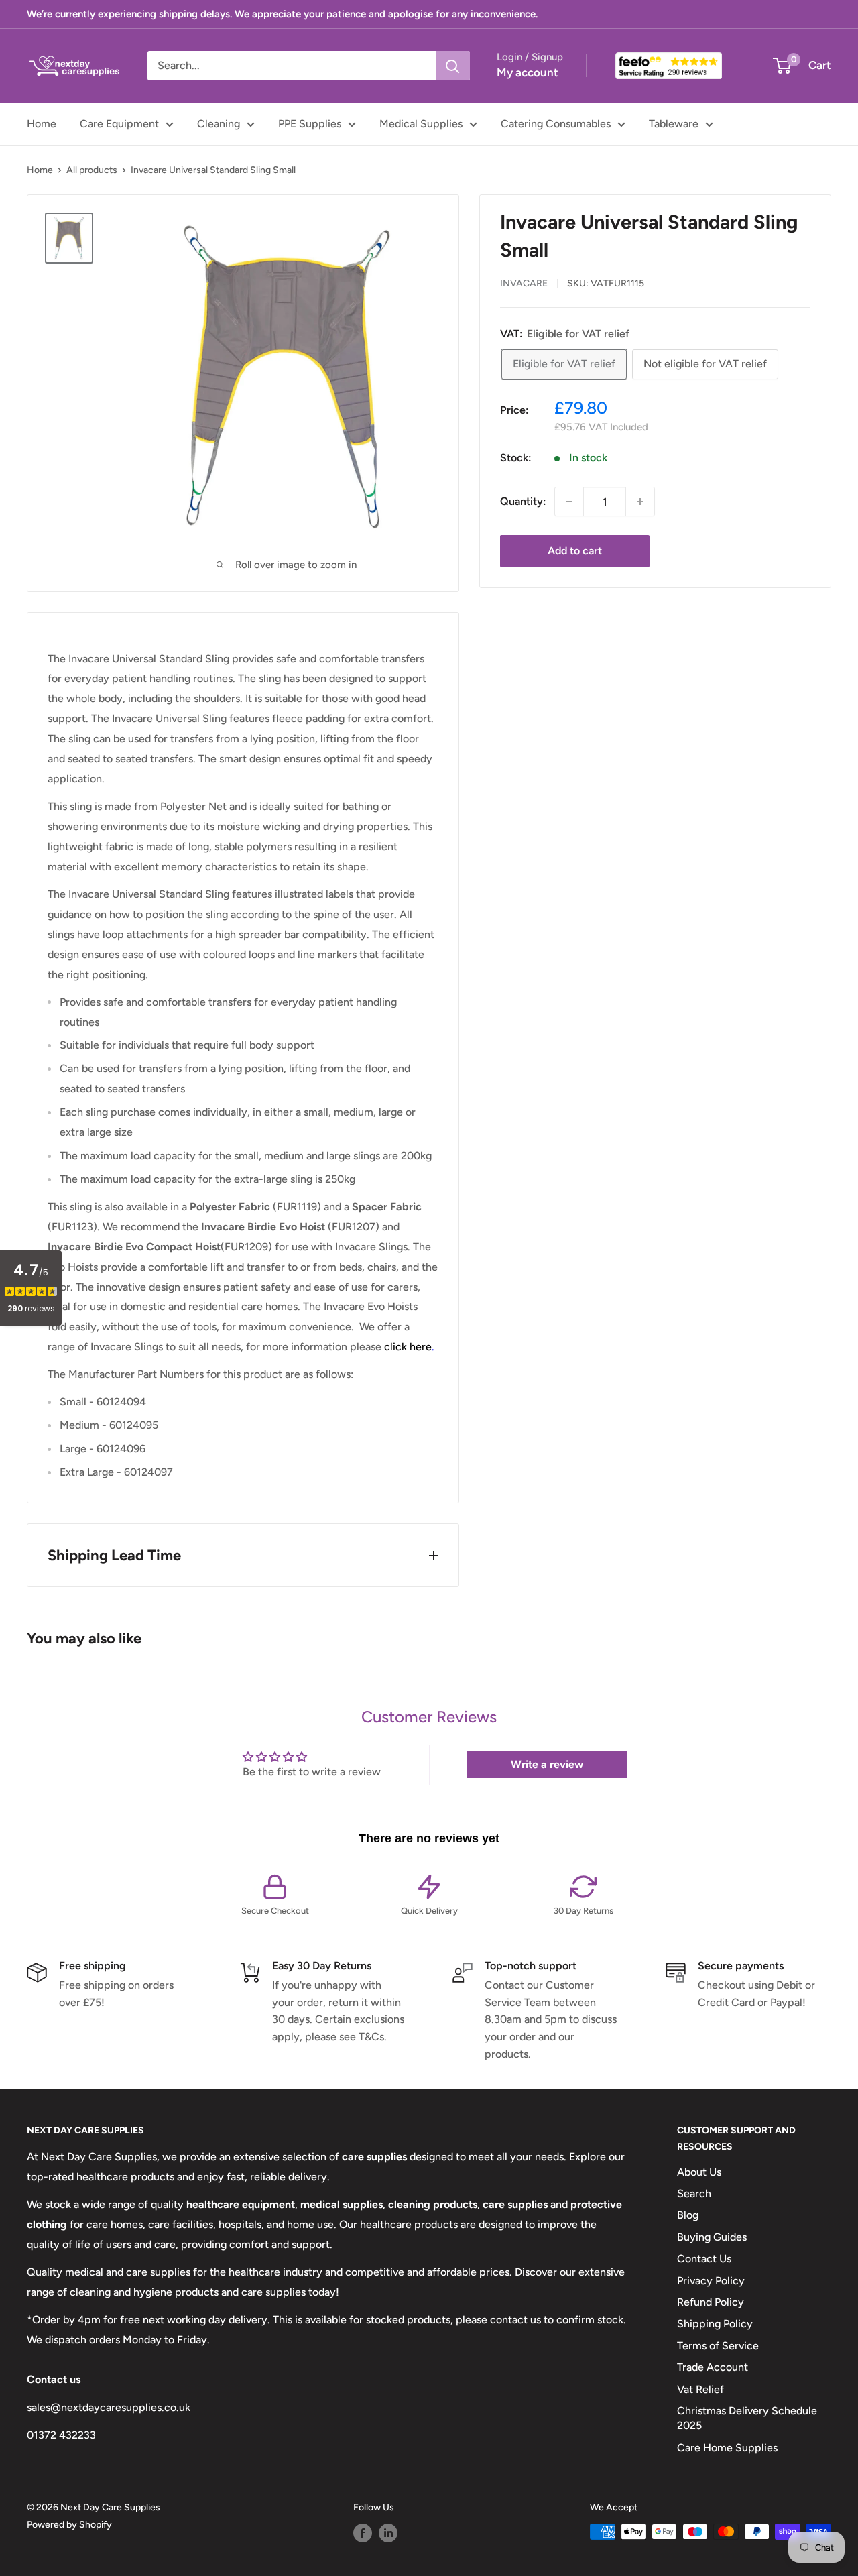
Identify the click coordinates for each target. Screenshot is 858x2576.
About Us (699, 2172)
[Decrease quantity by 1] (569, 502)
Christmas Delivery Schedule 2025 (747, 2418)
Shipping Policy (715, 2324)
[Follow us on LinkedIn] (388, 2533)
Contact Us (704, 2259)
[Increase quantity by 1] (640, 502)
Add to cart (575, 551)
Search (694, 2193)
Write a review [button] (547, 1764)
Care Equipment (119, 124)
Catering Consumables (556, 124)
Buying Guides (712, 2237)
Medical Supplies (421, 124)
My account (528, 72)
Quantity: (523, 501)
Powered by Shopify (69, 2525)
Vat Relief (700, 2389)
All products (92, 170)
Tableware (674, 124)
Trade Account (713, 2367)
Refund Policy (711, 2302)
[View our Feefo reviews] (669, 66)
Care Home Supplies (727, 2448)
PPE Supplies (310, 124)
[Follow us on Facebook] (363, 2533)
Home (42, 124)
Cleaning (219, 124)
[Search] (453, 66)
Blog (688, 2215)
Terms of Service (718, 2346)
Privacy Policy (711, 2281)
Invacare (524, 283)
